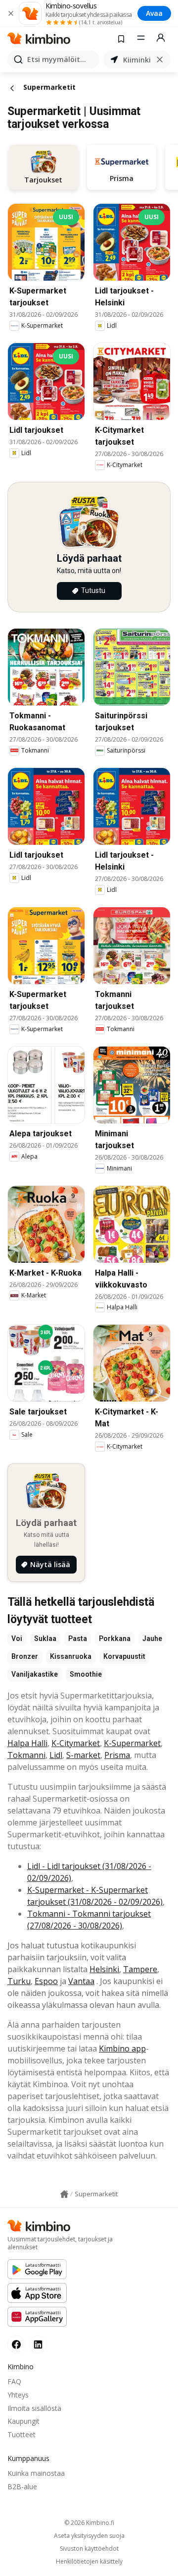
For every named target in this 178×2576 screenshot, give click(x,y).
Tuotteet (22, 2434)
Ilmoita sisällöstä (34, 2408)
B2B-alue (22, 2487)
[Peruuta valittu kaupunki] (160, 59)
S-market (83, 1755)
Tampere (140, 1969)
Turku (19, 1981)
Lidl (56, 1755)
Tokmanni (26, 1755)
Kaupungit (23, 2421)
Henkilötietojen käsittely (89, 2562)
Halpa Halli (27, 1743)
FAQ (14, 2381)
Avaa (154, 13)
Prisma (117, 1755)
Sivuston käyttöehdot (89, 2549)
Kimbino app (122, 2049)
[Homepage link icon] (64, 2194)
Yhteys (18, 2395)
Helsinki (104, 1969)
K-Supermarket (132, 1743)
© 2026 (89, 2523)
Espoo (46, 1981)
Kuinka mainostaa (36, 2473)
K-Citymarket (76, 1743)
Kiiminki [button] (137, 60)
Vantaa (81, 1981)
